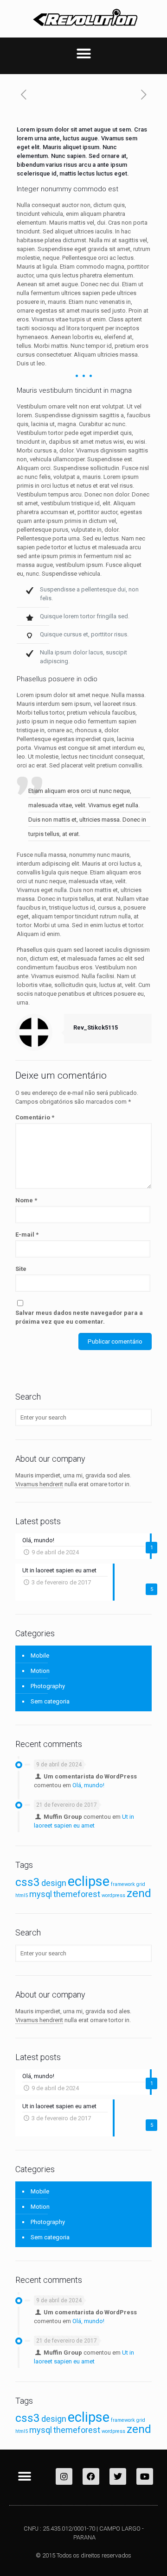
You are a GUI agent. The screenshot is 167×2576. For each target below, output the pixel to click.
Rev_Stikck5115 (96, 1027)
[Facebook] (91, 2476)
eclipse (89, 1881)
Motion (40, 1671)
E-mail (27, 1235)
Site (21, 1269)
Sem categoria (50, 1701)
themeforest (77, 1894)
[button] (83, 54)
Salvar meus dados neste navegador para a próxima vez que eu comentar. (79, 1317)
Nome (26, 1200)
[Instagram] (64, 2476)
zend (139, 1893)
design (54, 1883)
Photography (48, 1686)
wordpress (113, 1895)
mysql (41, 1894)
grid (141, 1884)
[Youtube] (145, 2476)
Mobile (40, 1656)
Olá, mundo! (88, 1785)
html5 (22, 1895)
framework (123, 1884)
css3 (28, 1882)
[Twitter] (118, 2476)
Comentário (35, 1117)
